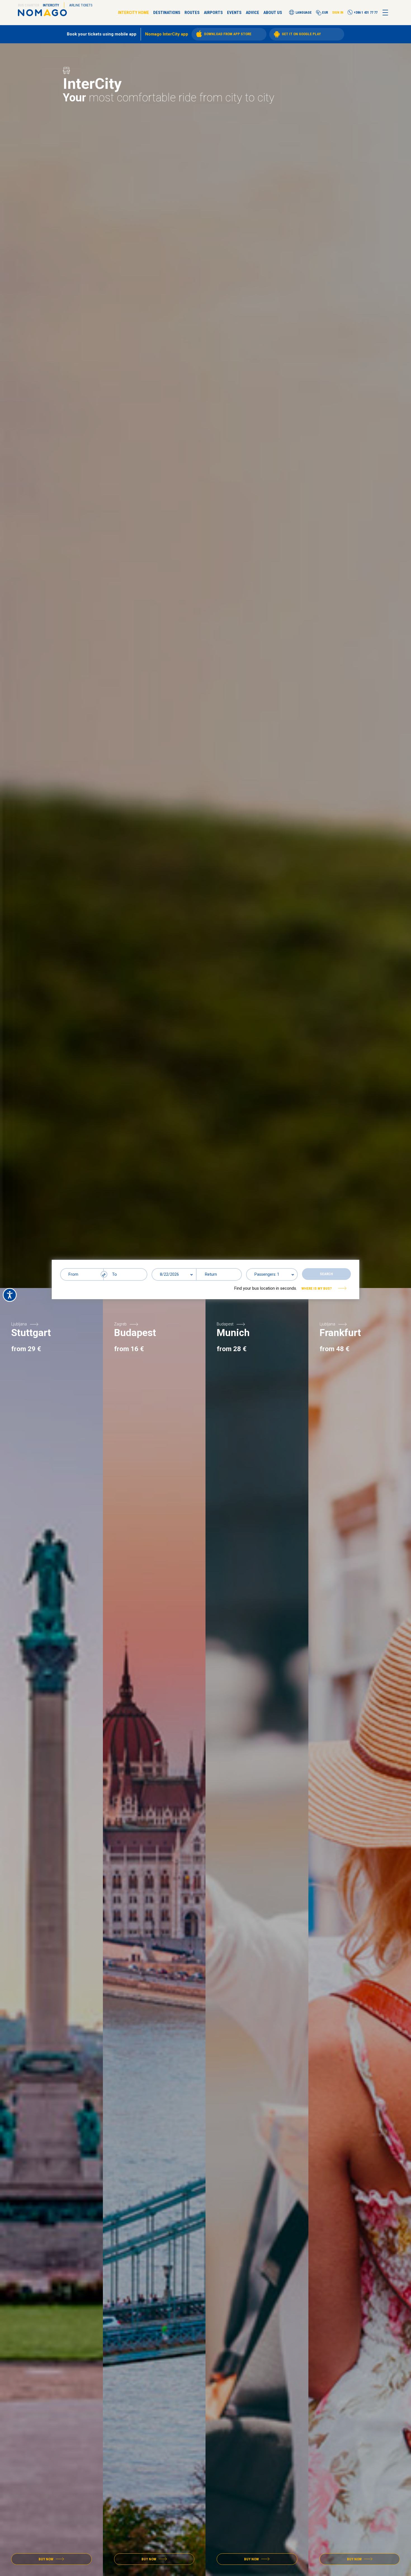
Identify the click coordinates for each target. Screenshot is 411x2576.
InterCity (51, 5)
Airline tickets (81, 5)
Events (234, 13)
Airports (213, 13)
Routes (192, 13)
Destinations (167, 13)
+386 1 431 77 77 (366, 12)
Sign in (338, 13)
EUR (325, 13)
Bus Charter (29, 5)
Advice (252, 13)
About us (273, 13)
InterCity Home (134, 13)
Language (304, 13)
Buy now (46, 2559)
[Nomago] (42, 13)
